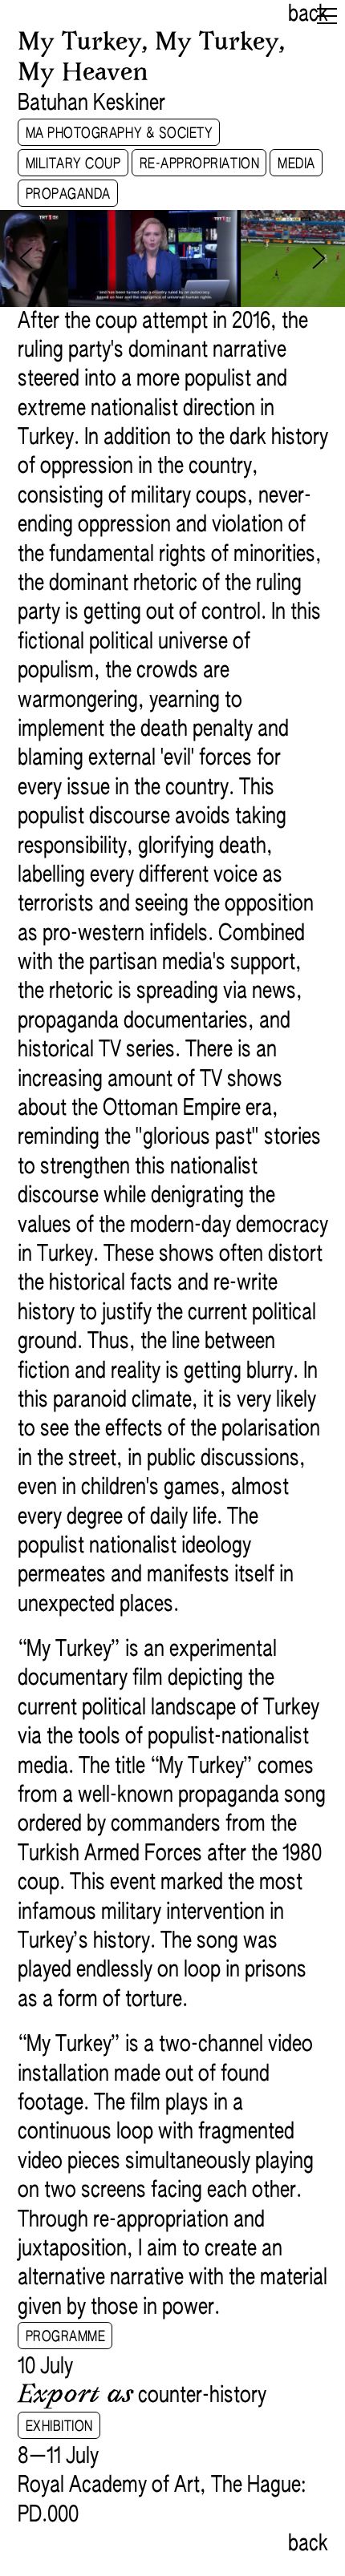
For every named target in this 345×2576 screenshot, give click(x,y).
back (308, 14)
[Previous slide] (26, 258)
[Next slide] (319, 258)
